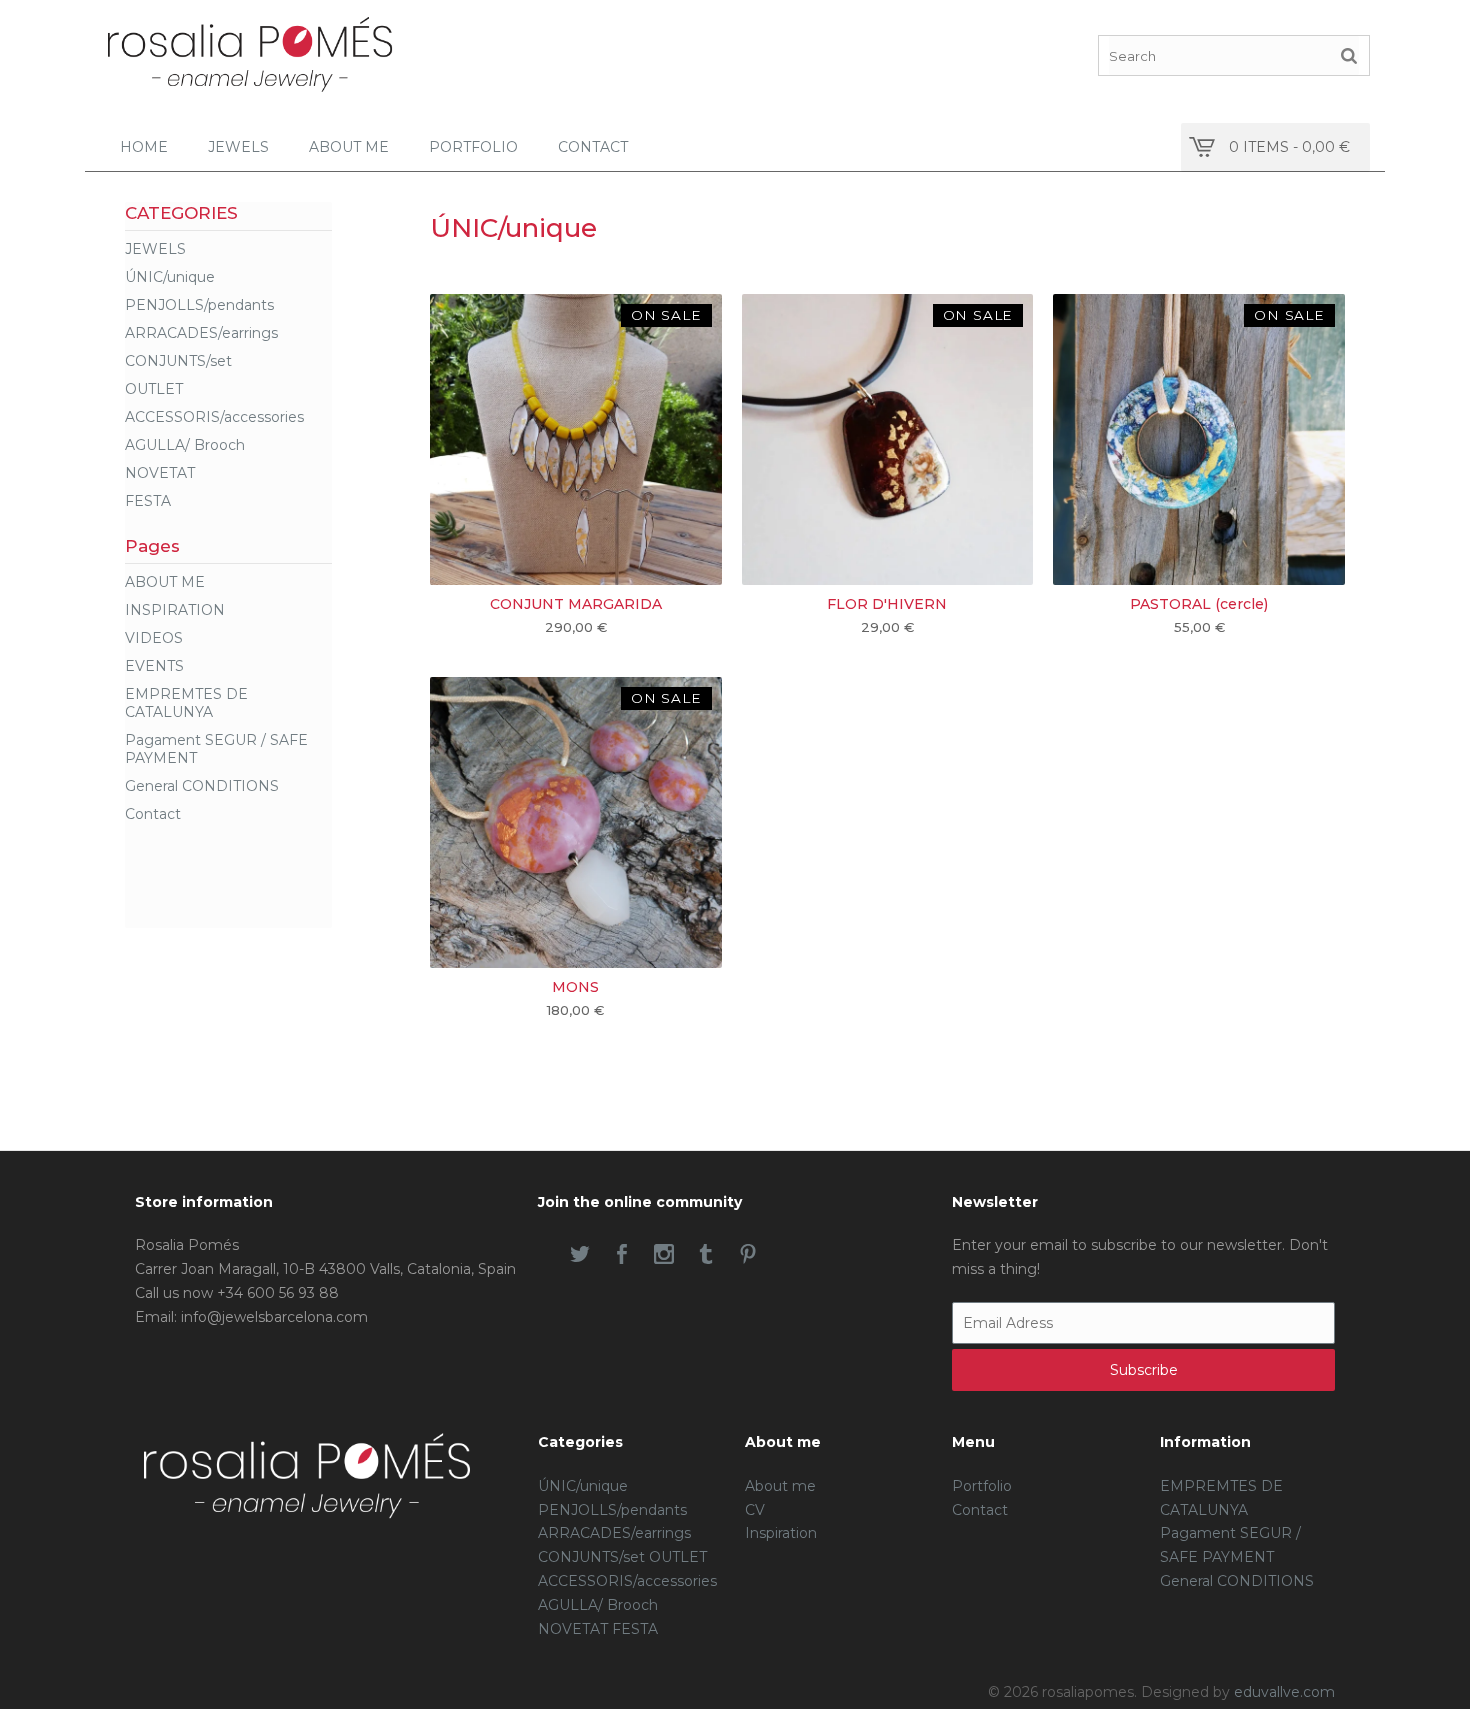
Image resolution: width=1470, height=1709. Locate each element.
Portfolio (473, 147)
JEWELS (155, 249)
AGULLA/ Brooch (185, 445)
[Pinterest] (748, 1256)
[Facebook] (622, 1256)
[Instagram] (664, 1256)
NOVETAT (160, 473)
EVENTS (154, 666)
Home (144, 147)
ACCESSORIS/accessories (214, 417)
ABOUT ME (165, 582)
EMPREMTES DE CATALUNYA (186, 703)
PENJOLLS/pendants (199, 305)
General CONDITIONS (202, 786)
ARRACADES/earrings (201, 333)
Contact (593, 147)
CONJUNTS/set (178, 361)
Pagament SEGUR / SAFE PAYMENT (216, 749)
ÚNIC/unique (170, 277)
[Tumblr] (706, 1256)
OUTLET (154, 389)
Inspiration (781, 1533)
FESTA (148, 501)
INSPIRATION (175, 610)
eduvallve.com (1284, 1692)
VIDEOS (154, 638)
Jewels (238, 147)
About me (349, 147)
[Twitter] (580, 1256)
